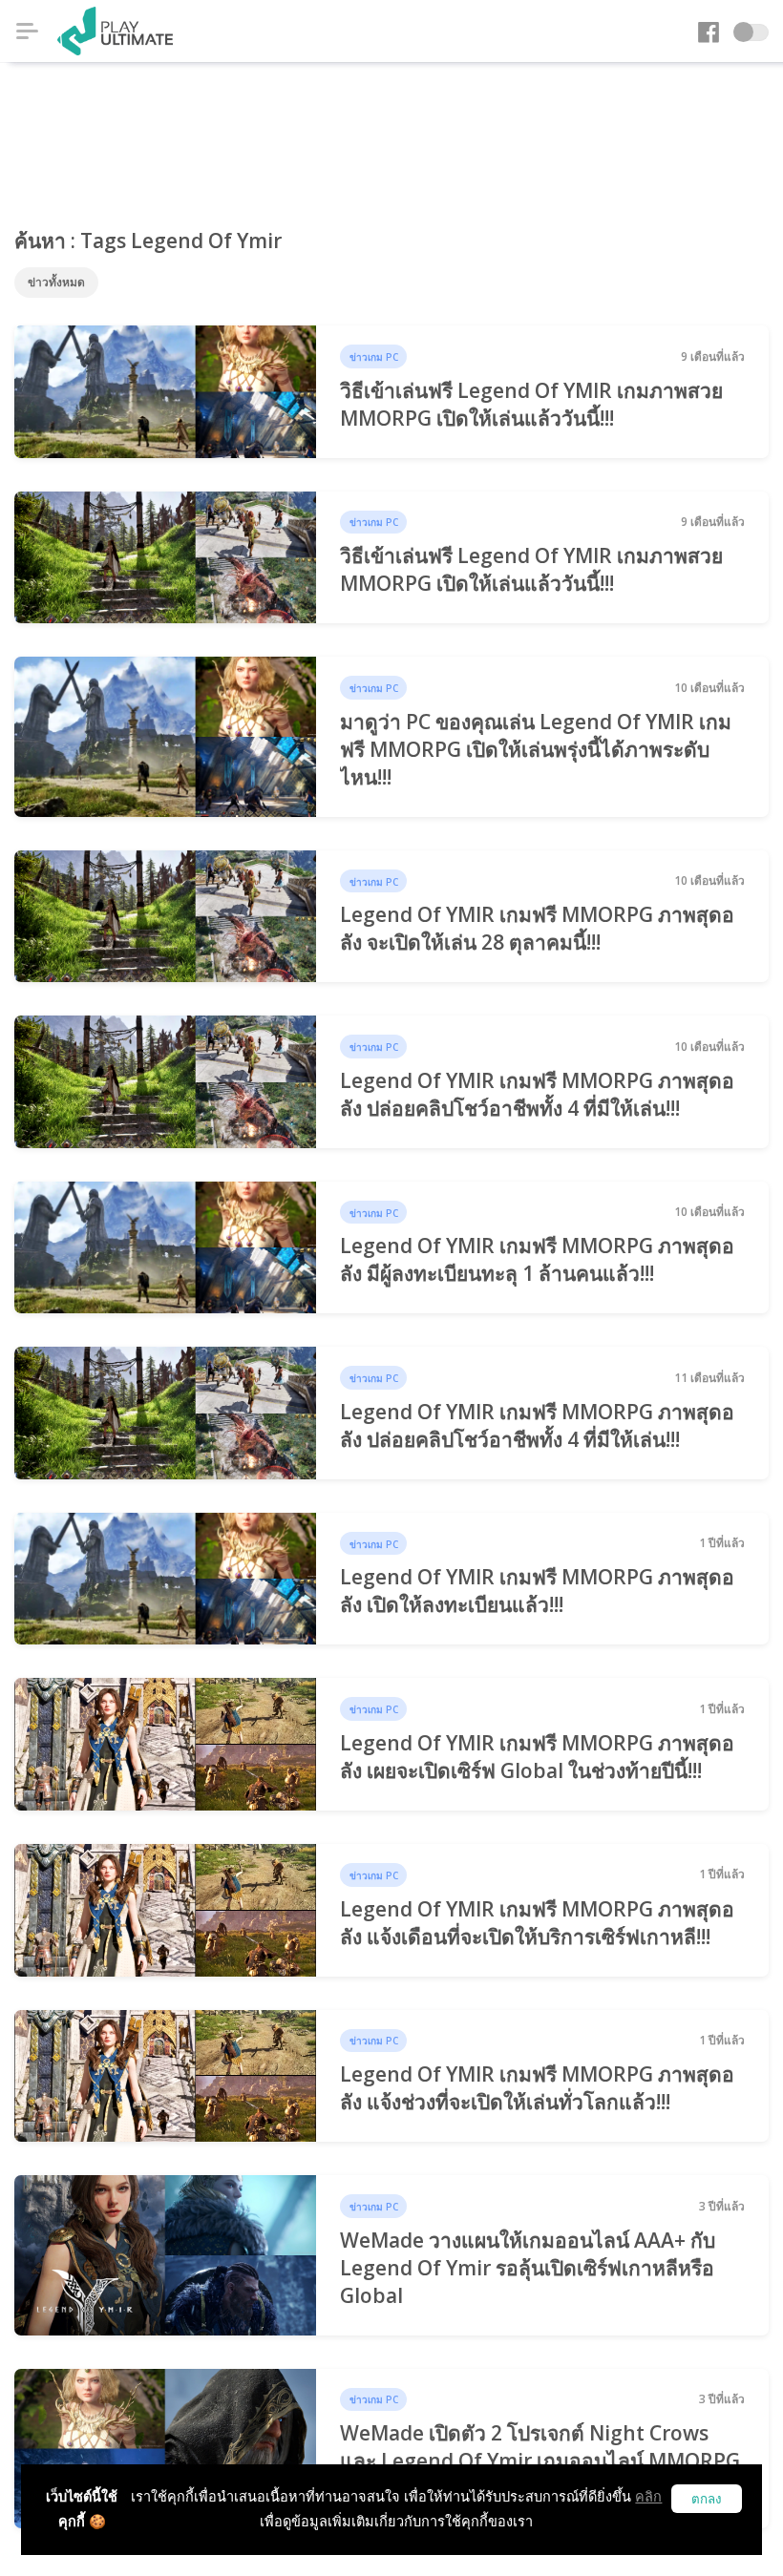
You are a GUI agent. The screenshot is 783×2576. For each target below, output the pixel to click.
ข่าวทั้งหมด (56, 282)
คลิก (648, 2496)
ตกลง (707, 2499)
